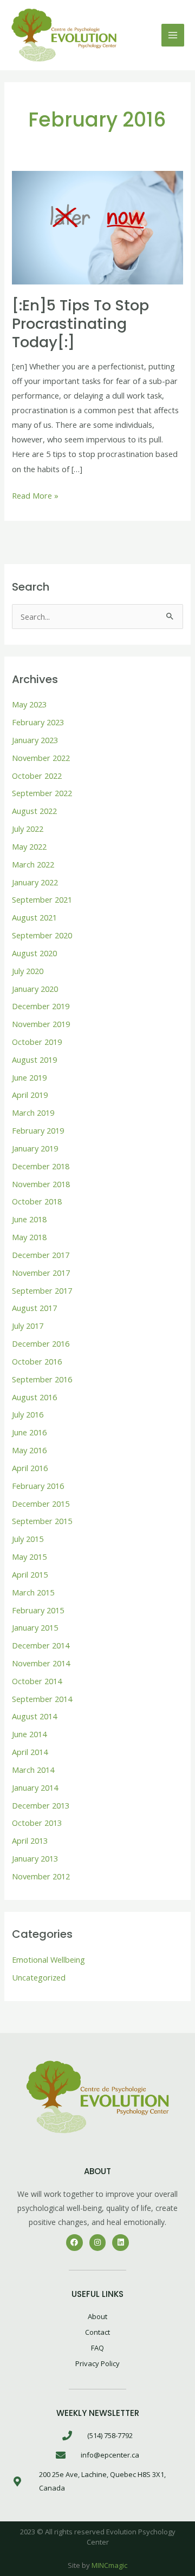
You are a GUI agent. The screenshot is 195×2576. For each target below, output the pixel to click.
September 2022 (42, 793)
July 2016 (28, 1414)
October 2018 (37, 1201)
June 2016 (29, 1432)
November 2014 (41, 1663)
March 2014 (33, 1770)
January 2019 (35, 1148)
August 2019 (34, 1059)
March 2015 (33, 1592)
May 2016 (29, 1450)
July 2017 (28, 1326)
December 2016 (41, 1343)
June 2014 (29, 1734)
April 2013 (30, 1840)
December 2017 (41, 1255)
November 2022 (41, 758)
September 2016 (42, 1379)
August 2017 (34, 1308)
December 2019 (41, 1006)
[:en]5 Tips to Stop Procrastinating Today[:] (80, 323)
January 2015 (35, 1627)
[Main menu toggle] (173, 35)
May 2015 (29, 1557)
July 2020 (28, 971)
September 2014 (42, 1699)
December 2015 (41, 1504)
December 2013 (41, 1805)
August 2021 (34, 917)
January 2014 (35, 1787)
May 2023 (29, 704)
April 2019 (30, 1095)
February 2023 (38, 722)
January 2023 (35, 740)
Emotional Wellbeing (48, 1959)
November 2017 (41, 1273)
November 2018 (41, 1184)
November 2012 (41, 1876)
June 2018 (29, 1219)
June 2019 (29, 1077)
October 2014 (37, 1681)
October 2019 (37, 1042)
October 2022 (37, 776)
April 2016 (30, 1468)
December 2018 (41, 1166)
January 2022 (35, 882)
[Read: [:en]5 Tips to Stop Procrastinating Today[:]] (97, 227)
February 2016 (38, 1486)
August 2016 (34, 1397)
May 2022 (29, 846)
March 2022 (33, 864)
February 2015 (38, 1610)
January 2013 (35, 1858)
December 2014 (41, 1645)
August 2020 (34, 953)
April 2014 (30, 1752)
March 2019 (33, 1112)
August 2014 (34, 1716)
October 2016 (37, 1361)
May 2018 (29, 1237)
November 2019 (41, 1024)
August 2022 (34, 811)
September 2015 (42, 1521)
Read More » (35, 495)
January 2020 (35, 989)
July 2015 (28, 1539)
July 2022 (28, 829)
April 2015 (30, 1574)
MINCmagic (109, 2565)
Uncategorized (39, 1977)
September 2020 (42, 935)
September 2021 (42, 899)
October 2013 (37, 1823)
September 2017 (42, 1290)
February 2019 (38, 1130)
